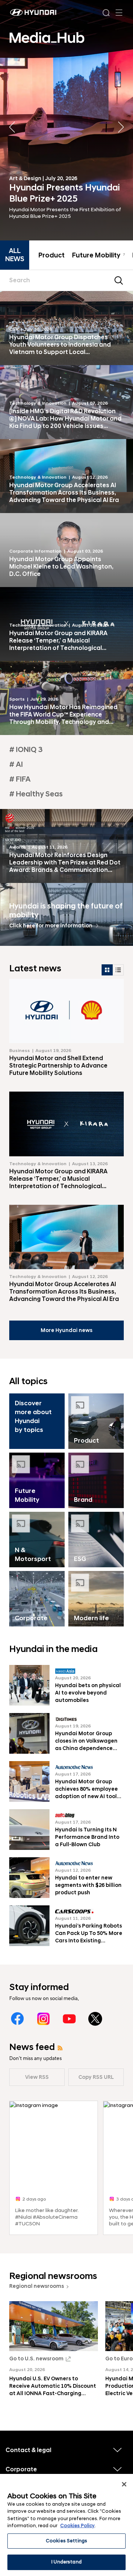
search (119, 280)
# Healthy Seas (36, 794)
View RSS (37, 2077)
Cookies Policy (77, 2526)
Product (52, 256)
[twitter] (95, 2019)
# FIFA (20, 779)
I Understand (66, 2562)
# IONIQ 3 (26, 750)
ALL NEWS (15, 255)
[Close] (124, 2484)
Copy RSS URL (96, 2077)
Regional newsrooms (37, 2286)
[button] (121, 127)
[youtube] (69, 2019)
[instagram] (43, 2019)
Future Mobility (98, 256)
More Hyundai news (66, 1330)
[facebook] (18, 2019)
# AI (16, 765)
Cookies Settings (66, 2541)
